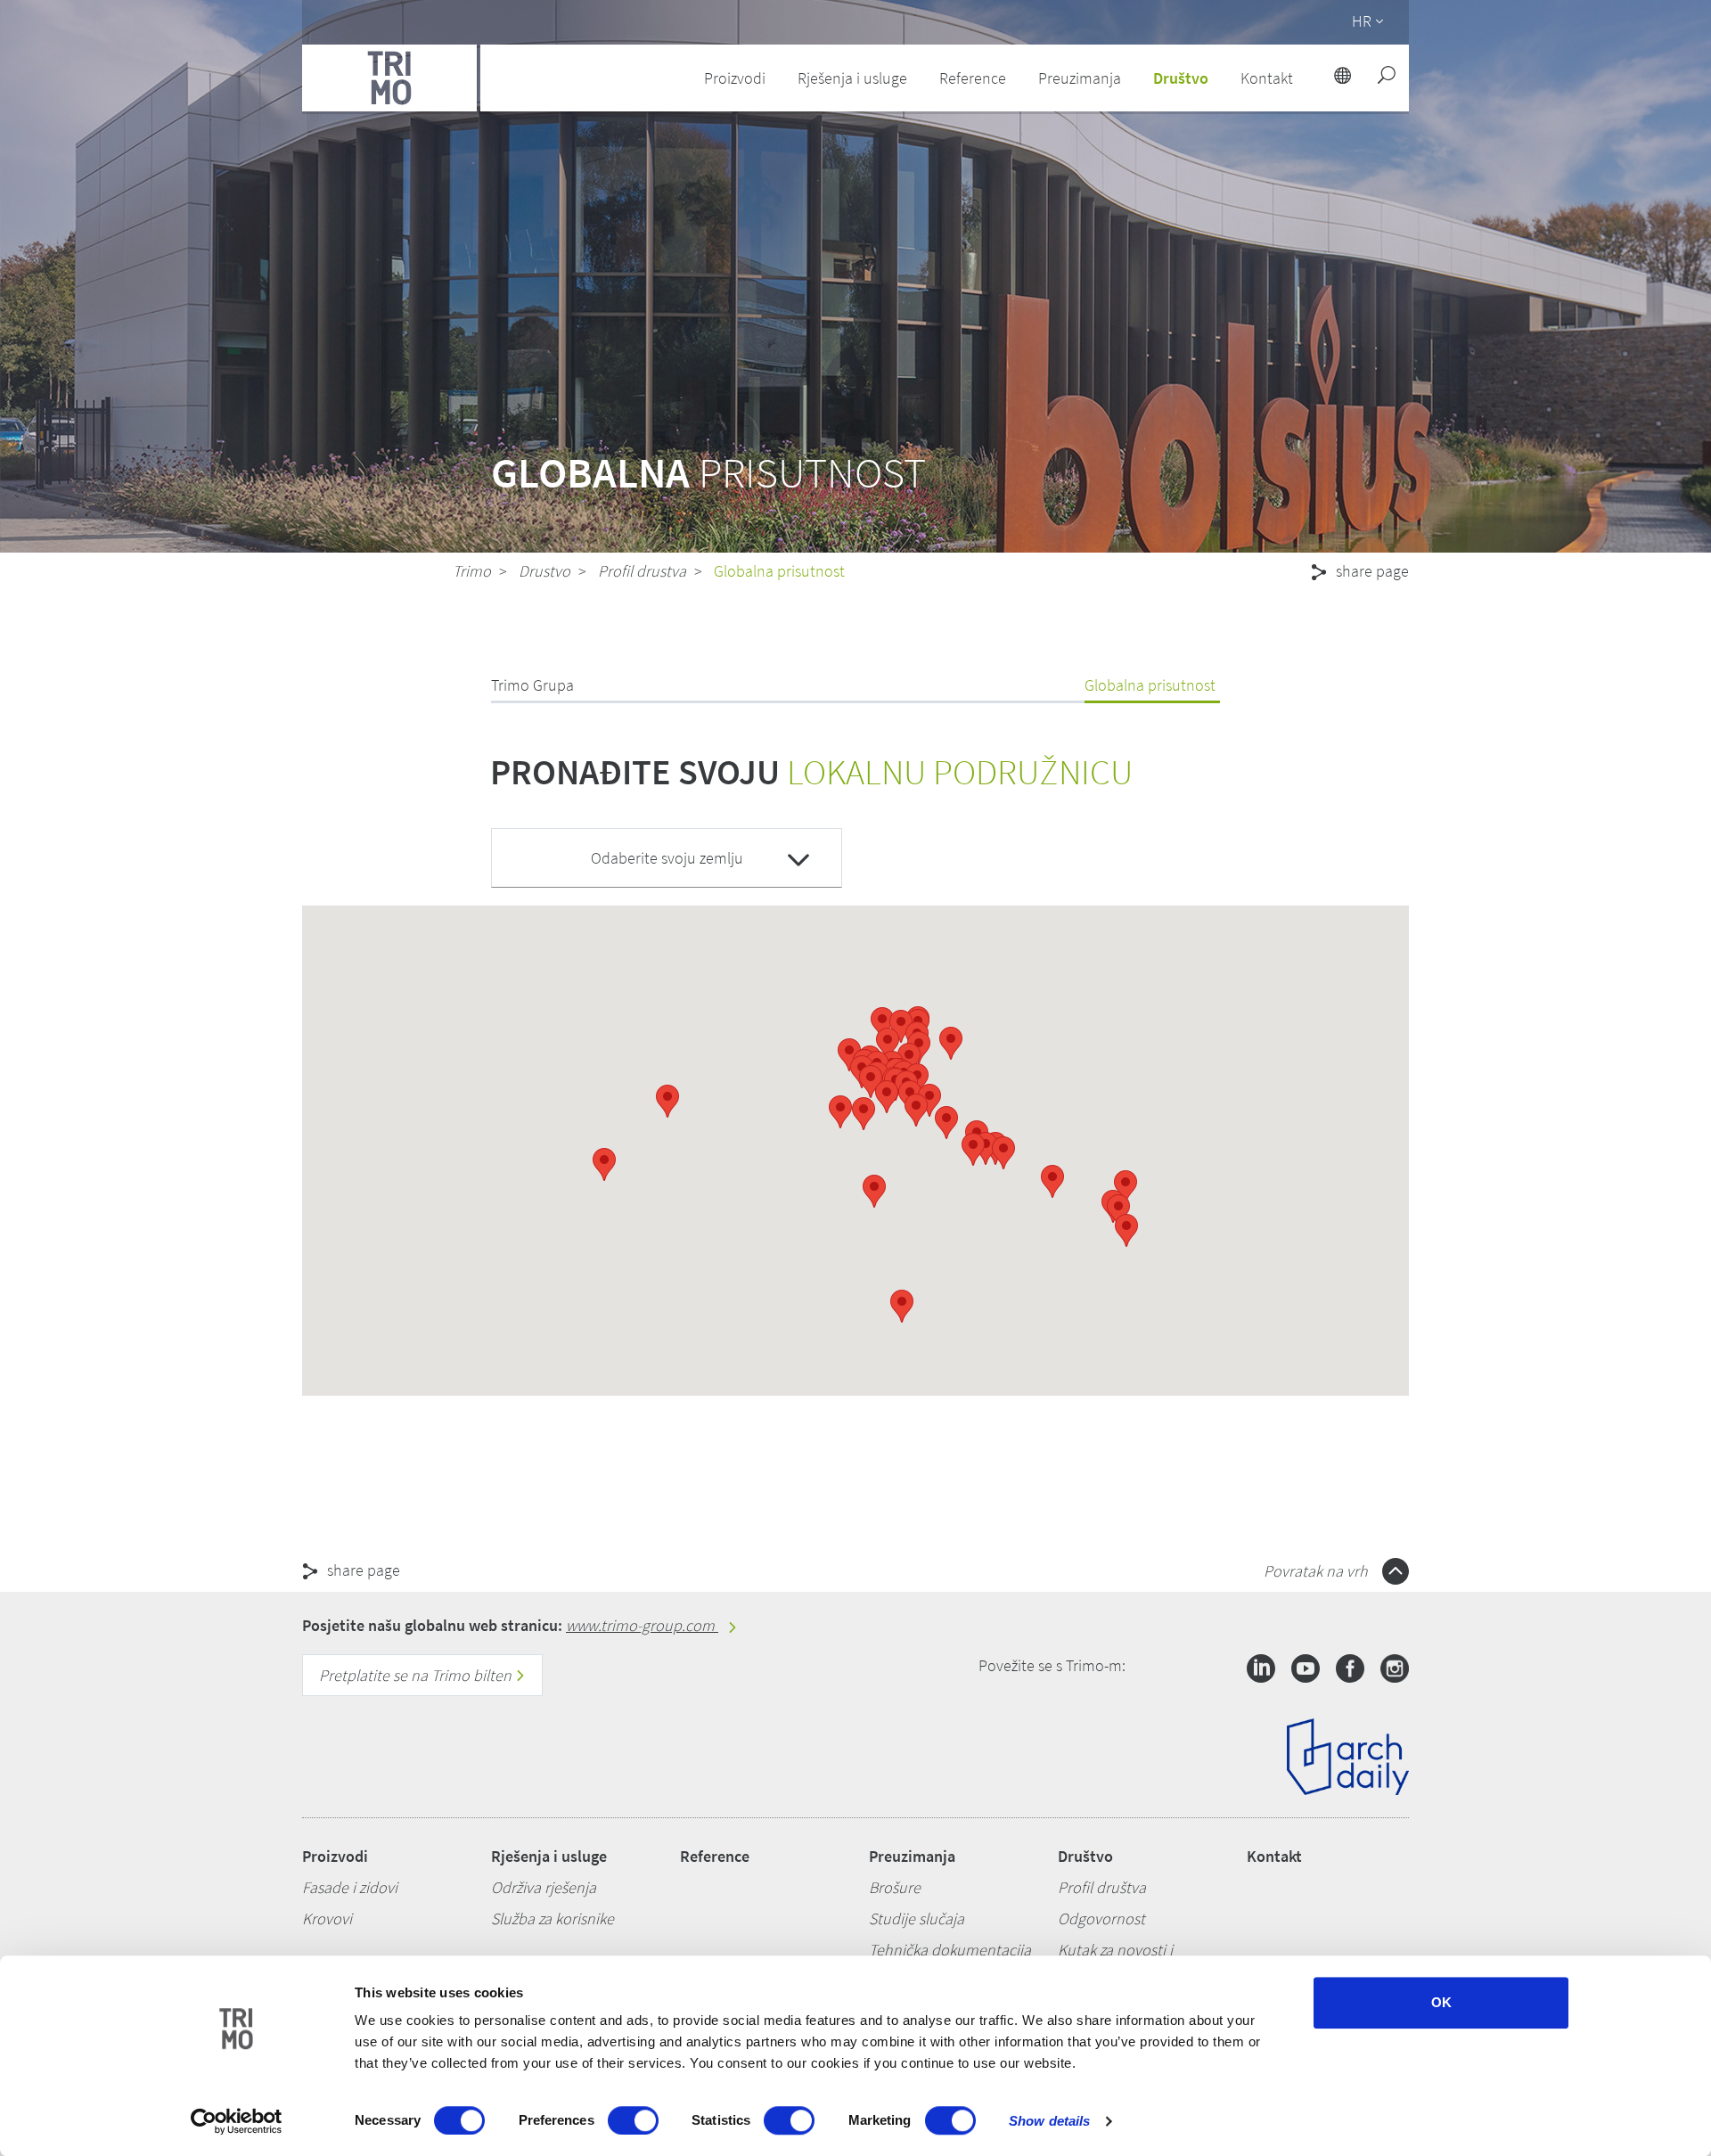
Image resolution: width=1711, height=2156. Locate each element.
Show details (1049, 2121)
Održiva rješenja (544, 1887)
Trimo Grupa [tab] (532, 685)
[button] (849, 1055)
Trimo (472, 571)
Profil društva (1102, 1887)
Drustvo (544, 571)
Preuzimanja (912, 1856)
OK (1441, 2002)
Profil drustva (642, 571)
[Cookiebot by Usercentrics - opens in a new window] (237, 2121)
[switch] (633, 2120)
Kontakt (1274, 1856)
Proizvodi (335, 1856)
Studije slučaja (917, 1918)
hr (1362, 21)
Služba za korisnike (553, 1918)
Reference (973, 78)
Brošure (895, 1887)
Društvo (1085, 1856)
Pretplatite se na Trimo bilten (417, 1675)
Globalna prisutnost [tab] (1150, 685)
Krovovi (327, 1918)
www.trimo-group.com (642, 1625)
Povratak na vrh (1318, 1571)
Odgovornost (1101, 1918)
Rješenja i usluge (549, 1856)
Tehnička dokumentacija (950, 1950)
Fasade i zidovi (350, 1887)
